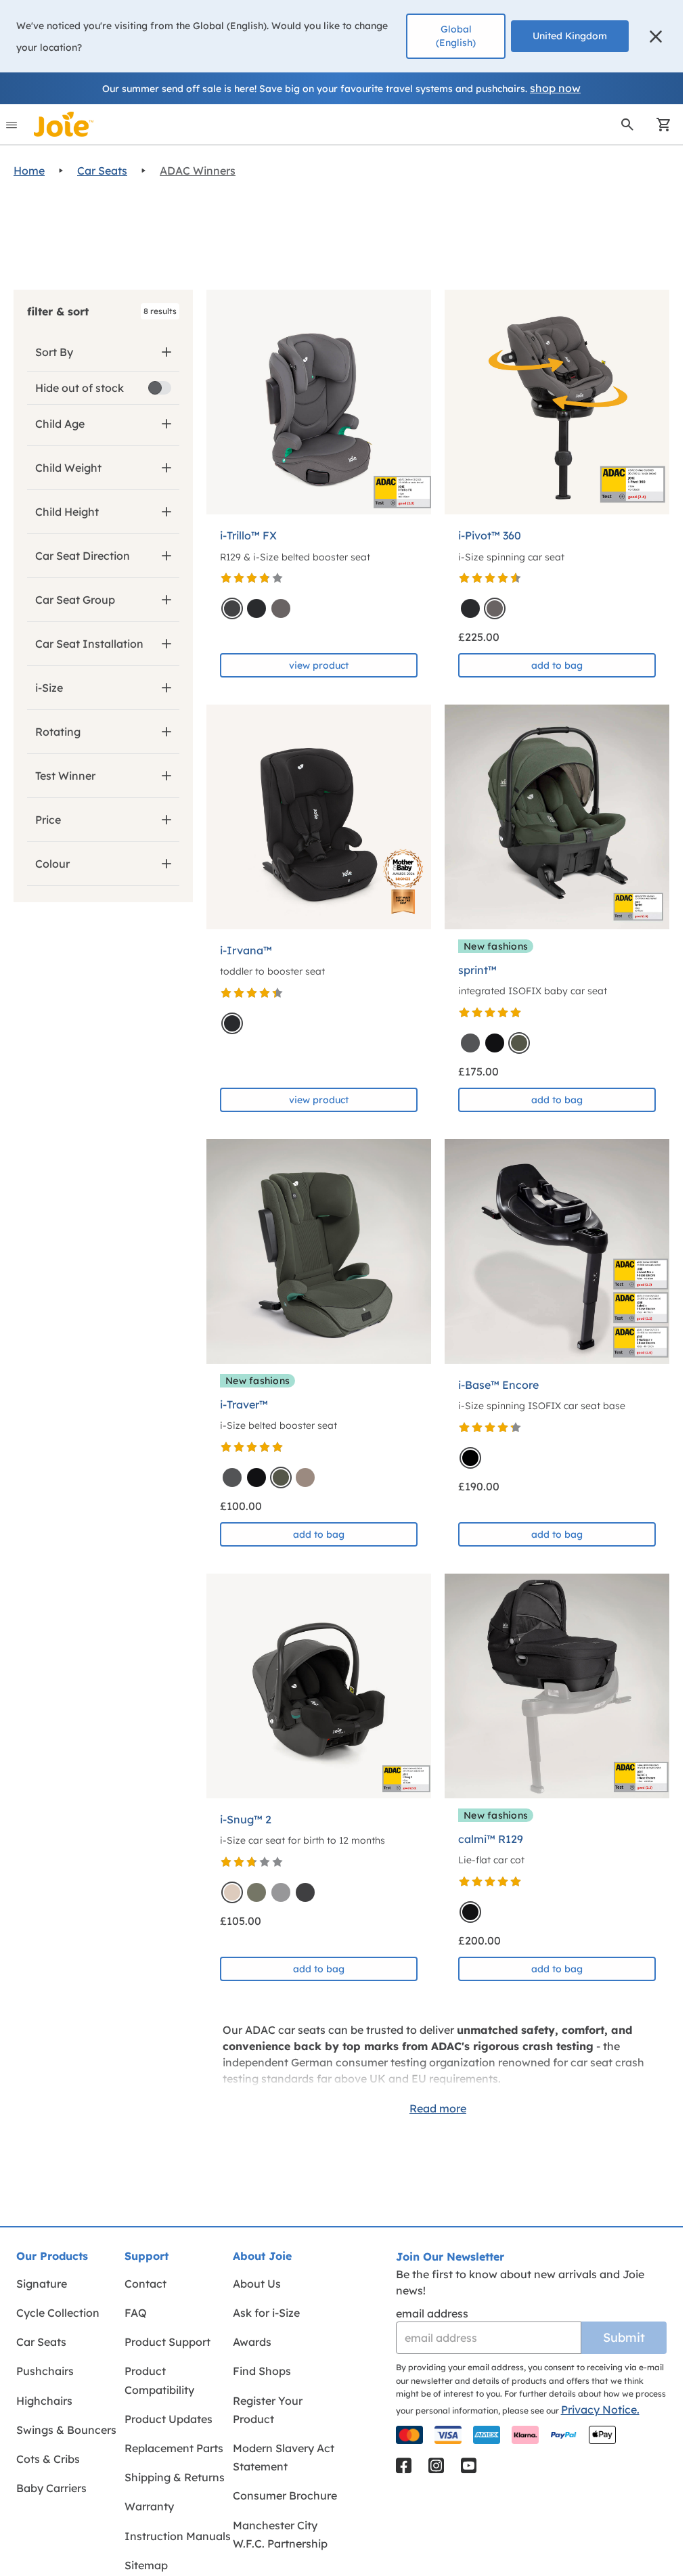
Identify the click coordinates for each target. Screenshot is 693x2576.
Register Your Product (268, 2410)
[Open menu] (12, 125)
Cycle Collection (58, 2313)
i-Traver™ (244, 1404)
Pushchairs (45, 2371)
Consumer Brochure (285, 2495)
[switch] (160, 388)
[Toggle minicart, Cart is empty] (659, 125)
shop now (555, 88)
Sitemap (146, 2565)
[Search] (627, 125)
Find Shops (262, 2371)
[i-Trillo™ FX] (319, 402)
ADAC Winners (198, 171)
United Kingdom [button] (570, 36)
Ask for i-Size (266, 2313)
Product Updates (169, 2419)
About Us (257, 2284)
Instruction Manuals (178, 2536)
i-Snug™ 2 (246, 1819)
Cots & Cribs (48, 2459)
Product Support (167, 2342)
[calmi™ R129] (557, 1686)
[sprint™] (557, 817)
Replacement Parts (174, 2448)
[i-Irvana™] (319, 817)
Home (29, 171)
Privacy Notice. (600, 2410)
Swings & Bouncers (66, 2430)
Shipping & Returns (175, 2477)
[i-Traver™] (319, 1251)
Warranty (149, 2506)
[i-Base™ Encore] (557, 1251)
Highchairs (44, 2401)
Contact (146, 2284)
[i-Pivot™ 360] (557, 402)
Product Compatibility (159, 2380)
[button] (656, 37)
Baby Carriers (51, 2488)
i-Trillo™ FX (248, 535)
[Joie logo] (64, 124)
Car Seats (102, 171)
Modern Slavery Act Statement (284, 2457)
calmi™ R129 (491, 1839)
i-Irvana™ (246, 950)
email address (432, 2313)
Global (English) (456, 36)
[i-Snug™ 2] (319, 1686)
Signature (42, 2284)
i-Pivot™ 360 (490, 535)
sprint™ (477, 970)
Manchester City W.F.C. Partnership (280, 2534)
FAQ (136, 2313)
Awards (252, 2342)
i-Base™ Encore (498, 1385)
